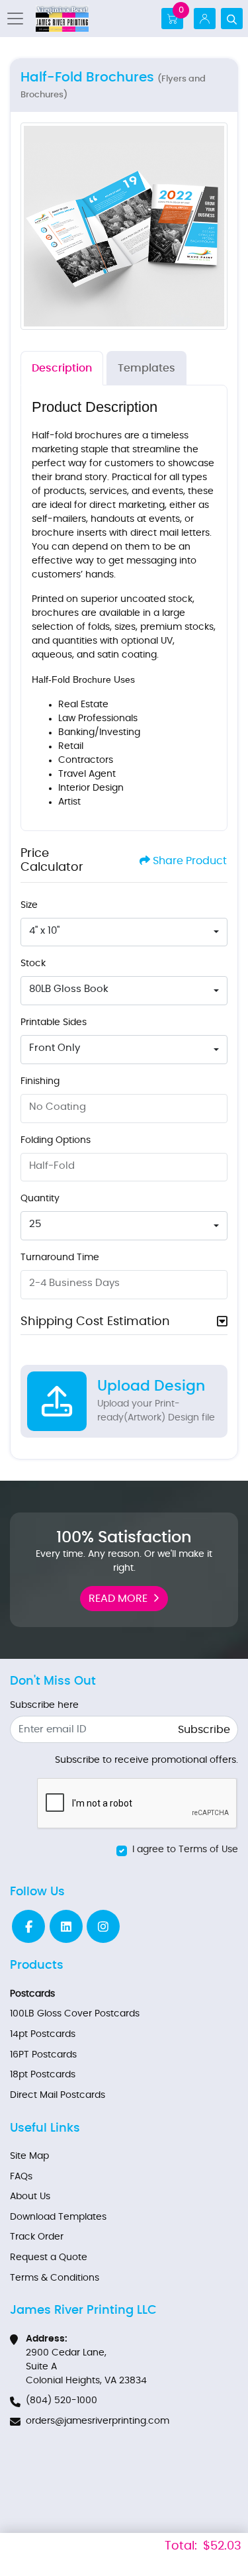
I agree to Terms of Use (185, 1850)
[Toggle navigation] (19, 19)
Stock (33, 964)
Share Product (190, 861)
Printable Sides (54, 1022)
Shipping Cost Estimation (95, 1322)
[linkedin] (66, 1926)
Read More (118, 1599)
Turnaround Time (60, 1258)
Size (29, 905)
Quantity (40, 1199)
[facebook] (28, 1926)
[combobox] (124, 932)
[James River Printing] (62, 19)
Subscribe (204, 1730)
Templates (146, 368)
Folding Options (56, 1140)
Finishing (40, 1081)
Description (62, 368)
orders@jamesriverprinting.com (98, 2421)
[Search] (232, 19)
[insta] (103, 1926)
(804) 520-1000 (62, 2401)
